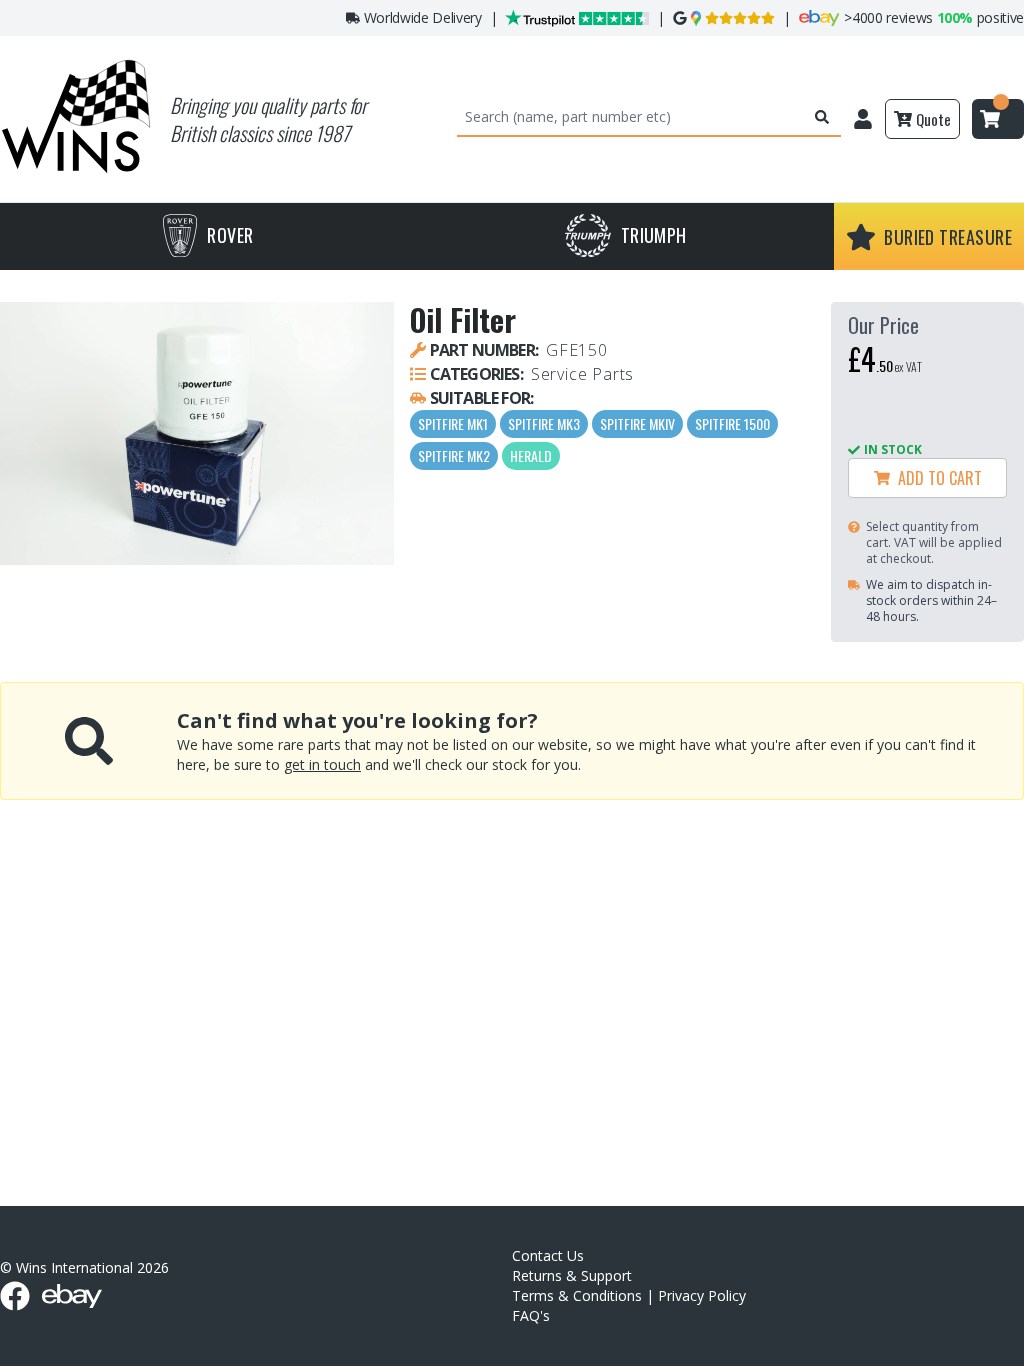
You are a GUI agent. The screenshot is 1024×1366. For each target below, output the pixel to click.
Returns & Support (572, 1275)
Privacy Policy (702, 1295)
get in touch (322, 764)
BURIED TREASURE (948, 237)
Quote (933, 119)
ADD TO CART (936, 478)
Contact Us (548, 1255)
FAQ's (531, 1315)
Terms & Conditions (577, 1295)
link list (1007, 1358)
